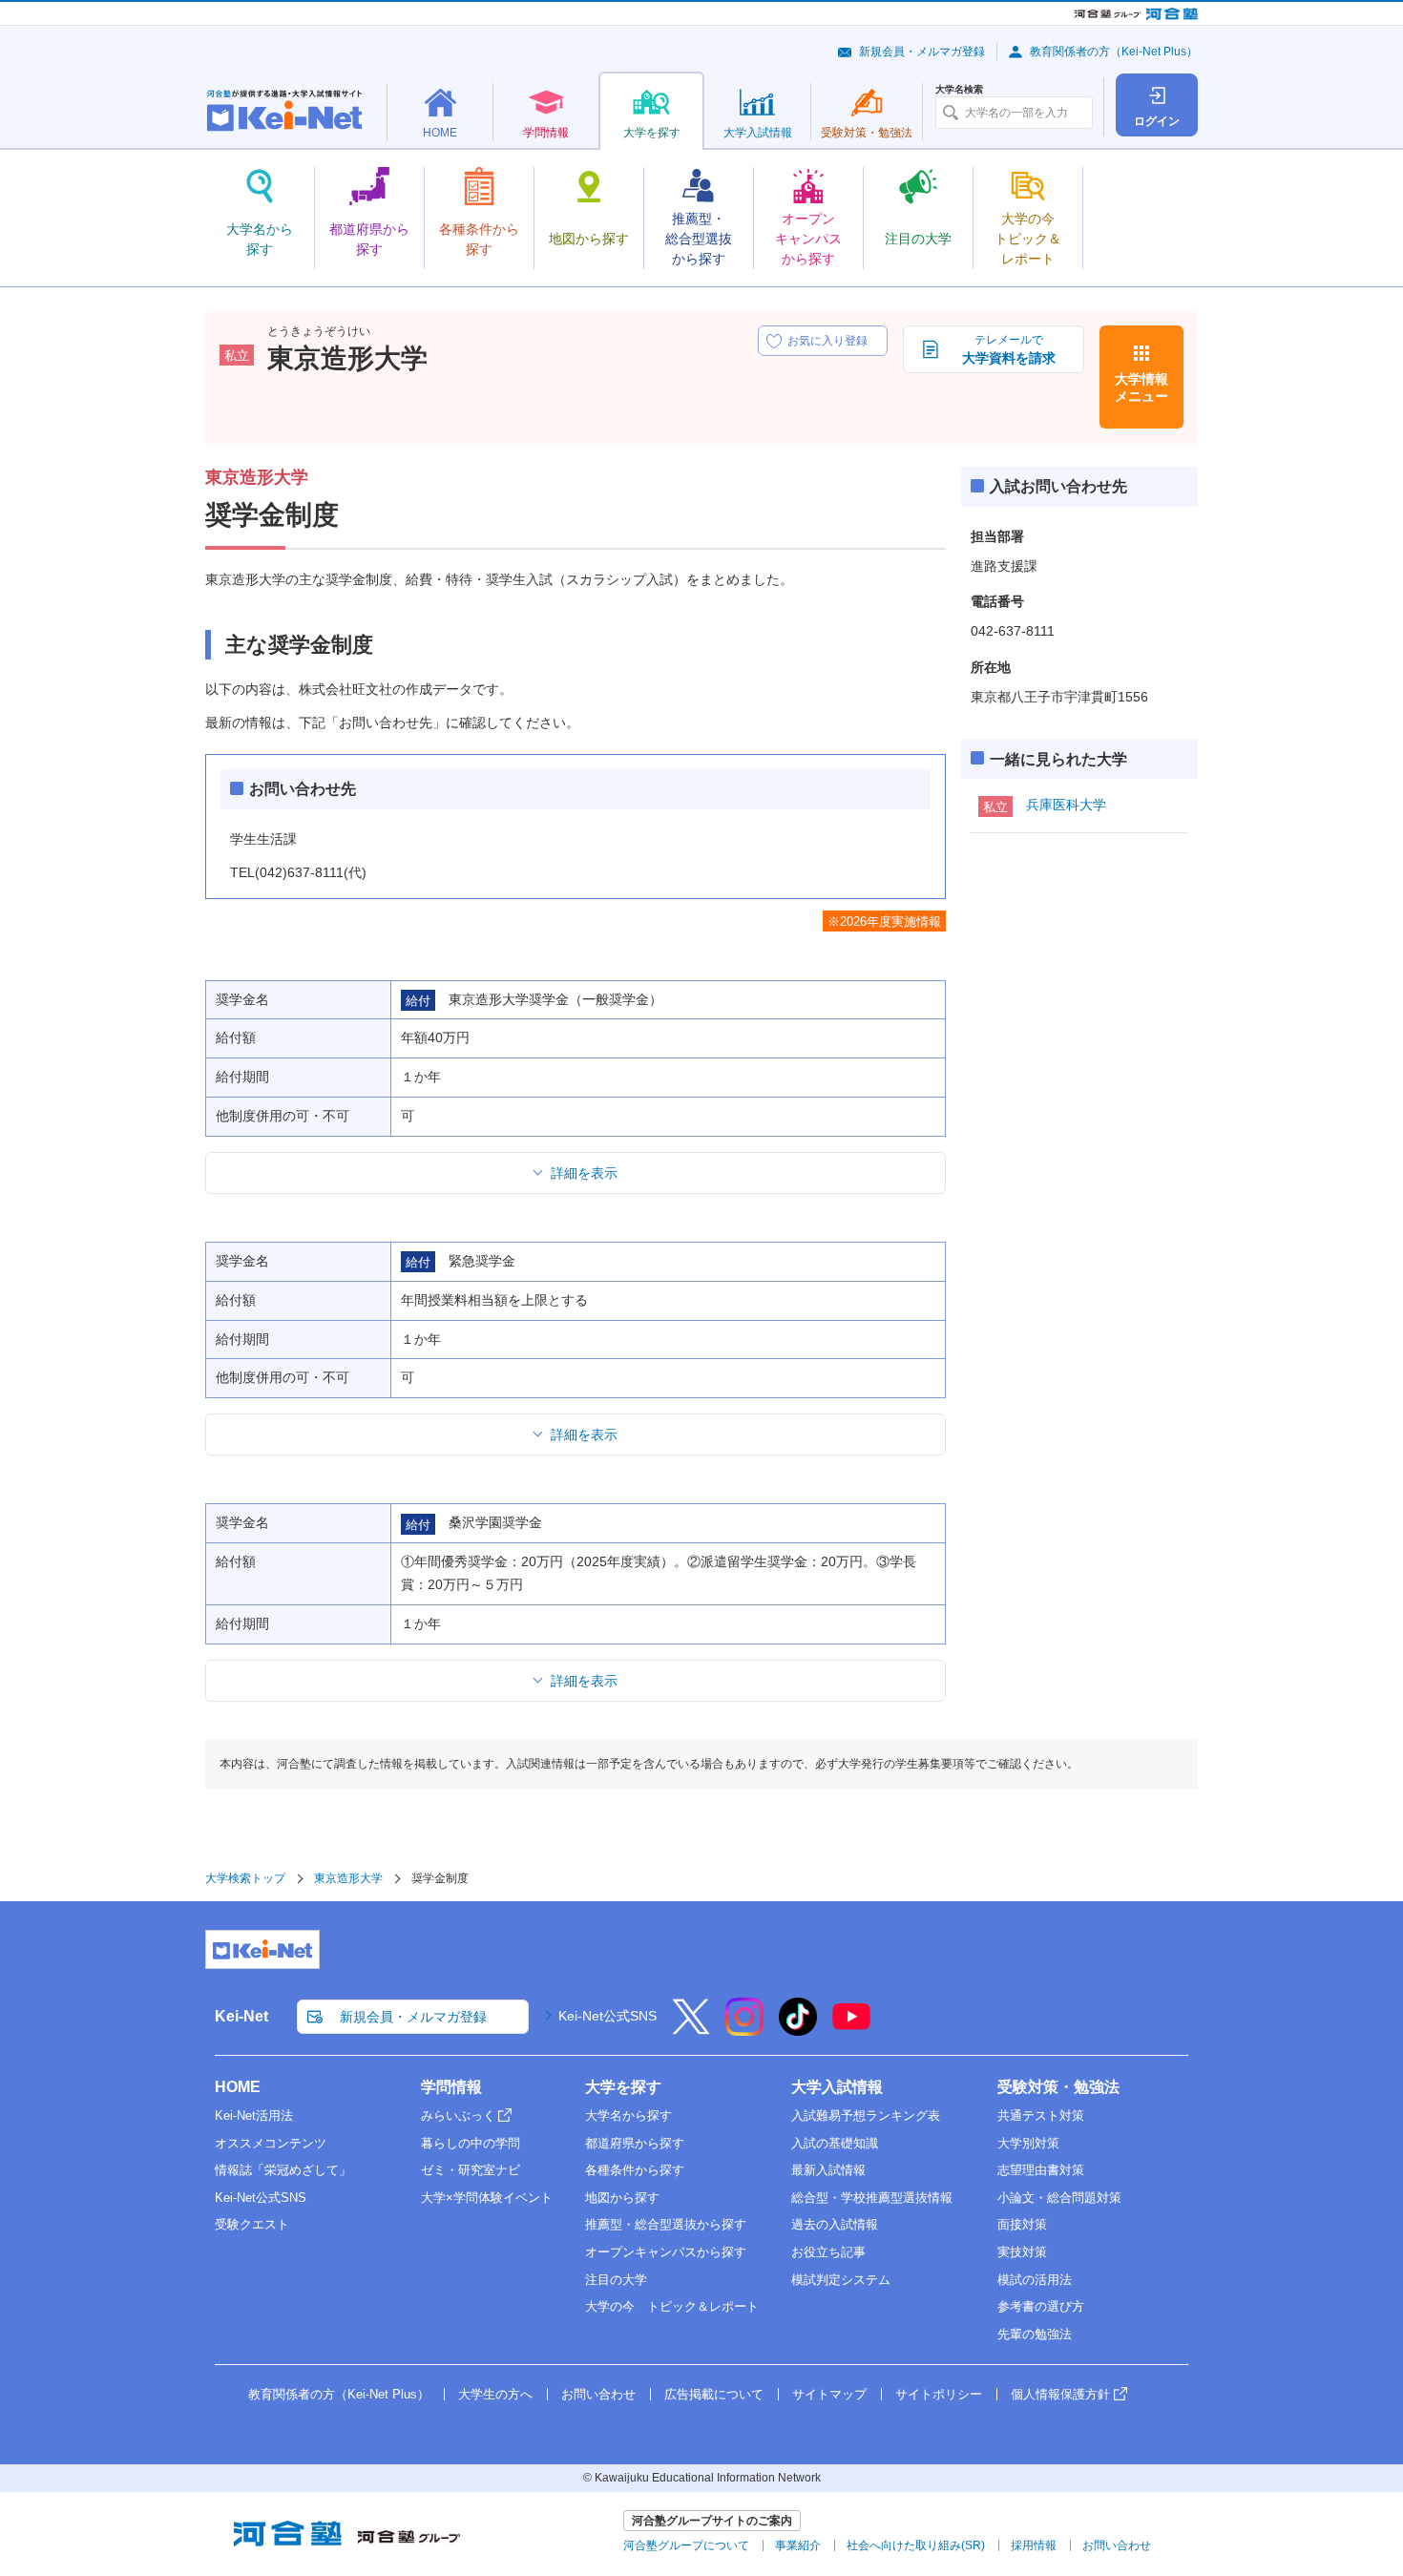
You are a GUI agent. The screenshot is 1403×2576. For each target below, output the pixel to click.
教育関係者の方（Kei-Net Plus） (1114, 52)
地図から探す (622, 2198)
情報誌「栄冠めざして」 (283, 2170)
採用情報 (1034, 2545)
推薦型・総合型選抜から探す (666, 2224)
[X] (691, 2029)
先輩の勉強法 (1035, 2334)
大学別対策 (1028, 2143)
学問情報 (451, 2087)
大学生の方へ (495, 2394)
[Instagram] (744, 2029)
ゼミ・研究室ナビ (471, 2170)
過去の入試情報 (835, 2224)
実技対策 (1022, 2252)
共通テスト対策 (1041, 2115)
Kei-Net (241, 2016)
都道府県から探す (635, 2143)
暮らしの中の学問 (471, 2143)
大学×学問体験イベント (487, 2198)
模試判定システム (841, 2280)
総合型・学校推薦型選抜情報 (872, 2198)
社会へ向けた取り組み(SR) (916, 2545)
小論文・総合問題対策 (1059, 2198)
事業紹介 (798, 2545)
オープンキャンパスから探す (666, 2252)
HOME (238, 2087)
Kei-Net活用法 (254, 2115)
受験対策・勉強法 (1058, 2087)
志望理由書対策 (1041, 2170)
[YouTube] (851, 2029)
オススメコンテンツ (271, 2143)
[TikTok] (798, 2029)
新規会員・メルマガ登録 (922, 52)
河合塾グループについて (686, 2545)
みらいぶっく (458, 2115)
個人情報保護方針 (1060, 2394)
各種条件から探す (635, 2170)
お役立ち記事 (828, 2252)
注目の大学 (616, 2280)
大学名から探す (628, 2115)
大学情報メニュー (1141, 387)
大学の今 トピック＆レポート (672, 2306)
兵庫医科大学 (1066, 805)
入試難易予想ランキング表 (866, 2115)
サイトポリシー (939, 2394)
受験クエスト (252, 2224)
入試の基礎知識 (835, 2143)
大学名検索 (959, 90)
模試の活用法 (1035, 2280)
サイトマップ (829, 2394)
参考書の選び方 (1041, 2306)
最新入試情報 (828, 2170)
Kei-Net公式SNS (607, 2016)
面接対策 (1022, 2224)
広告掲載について (714, 2394)
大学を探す (623, 2087)
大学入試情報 (837, 2087)
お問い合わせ (598, 2394)
